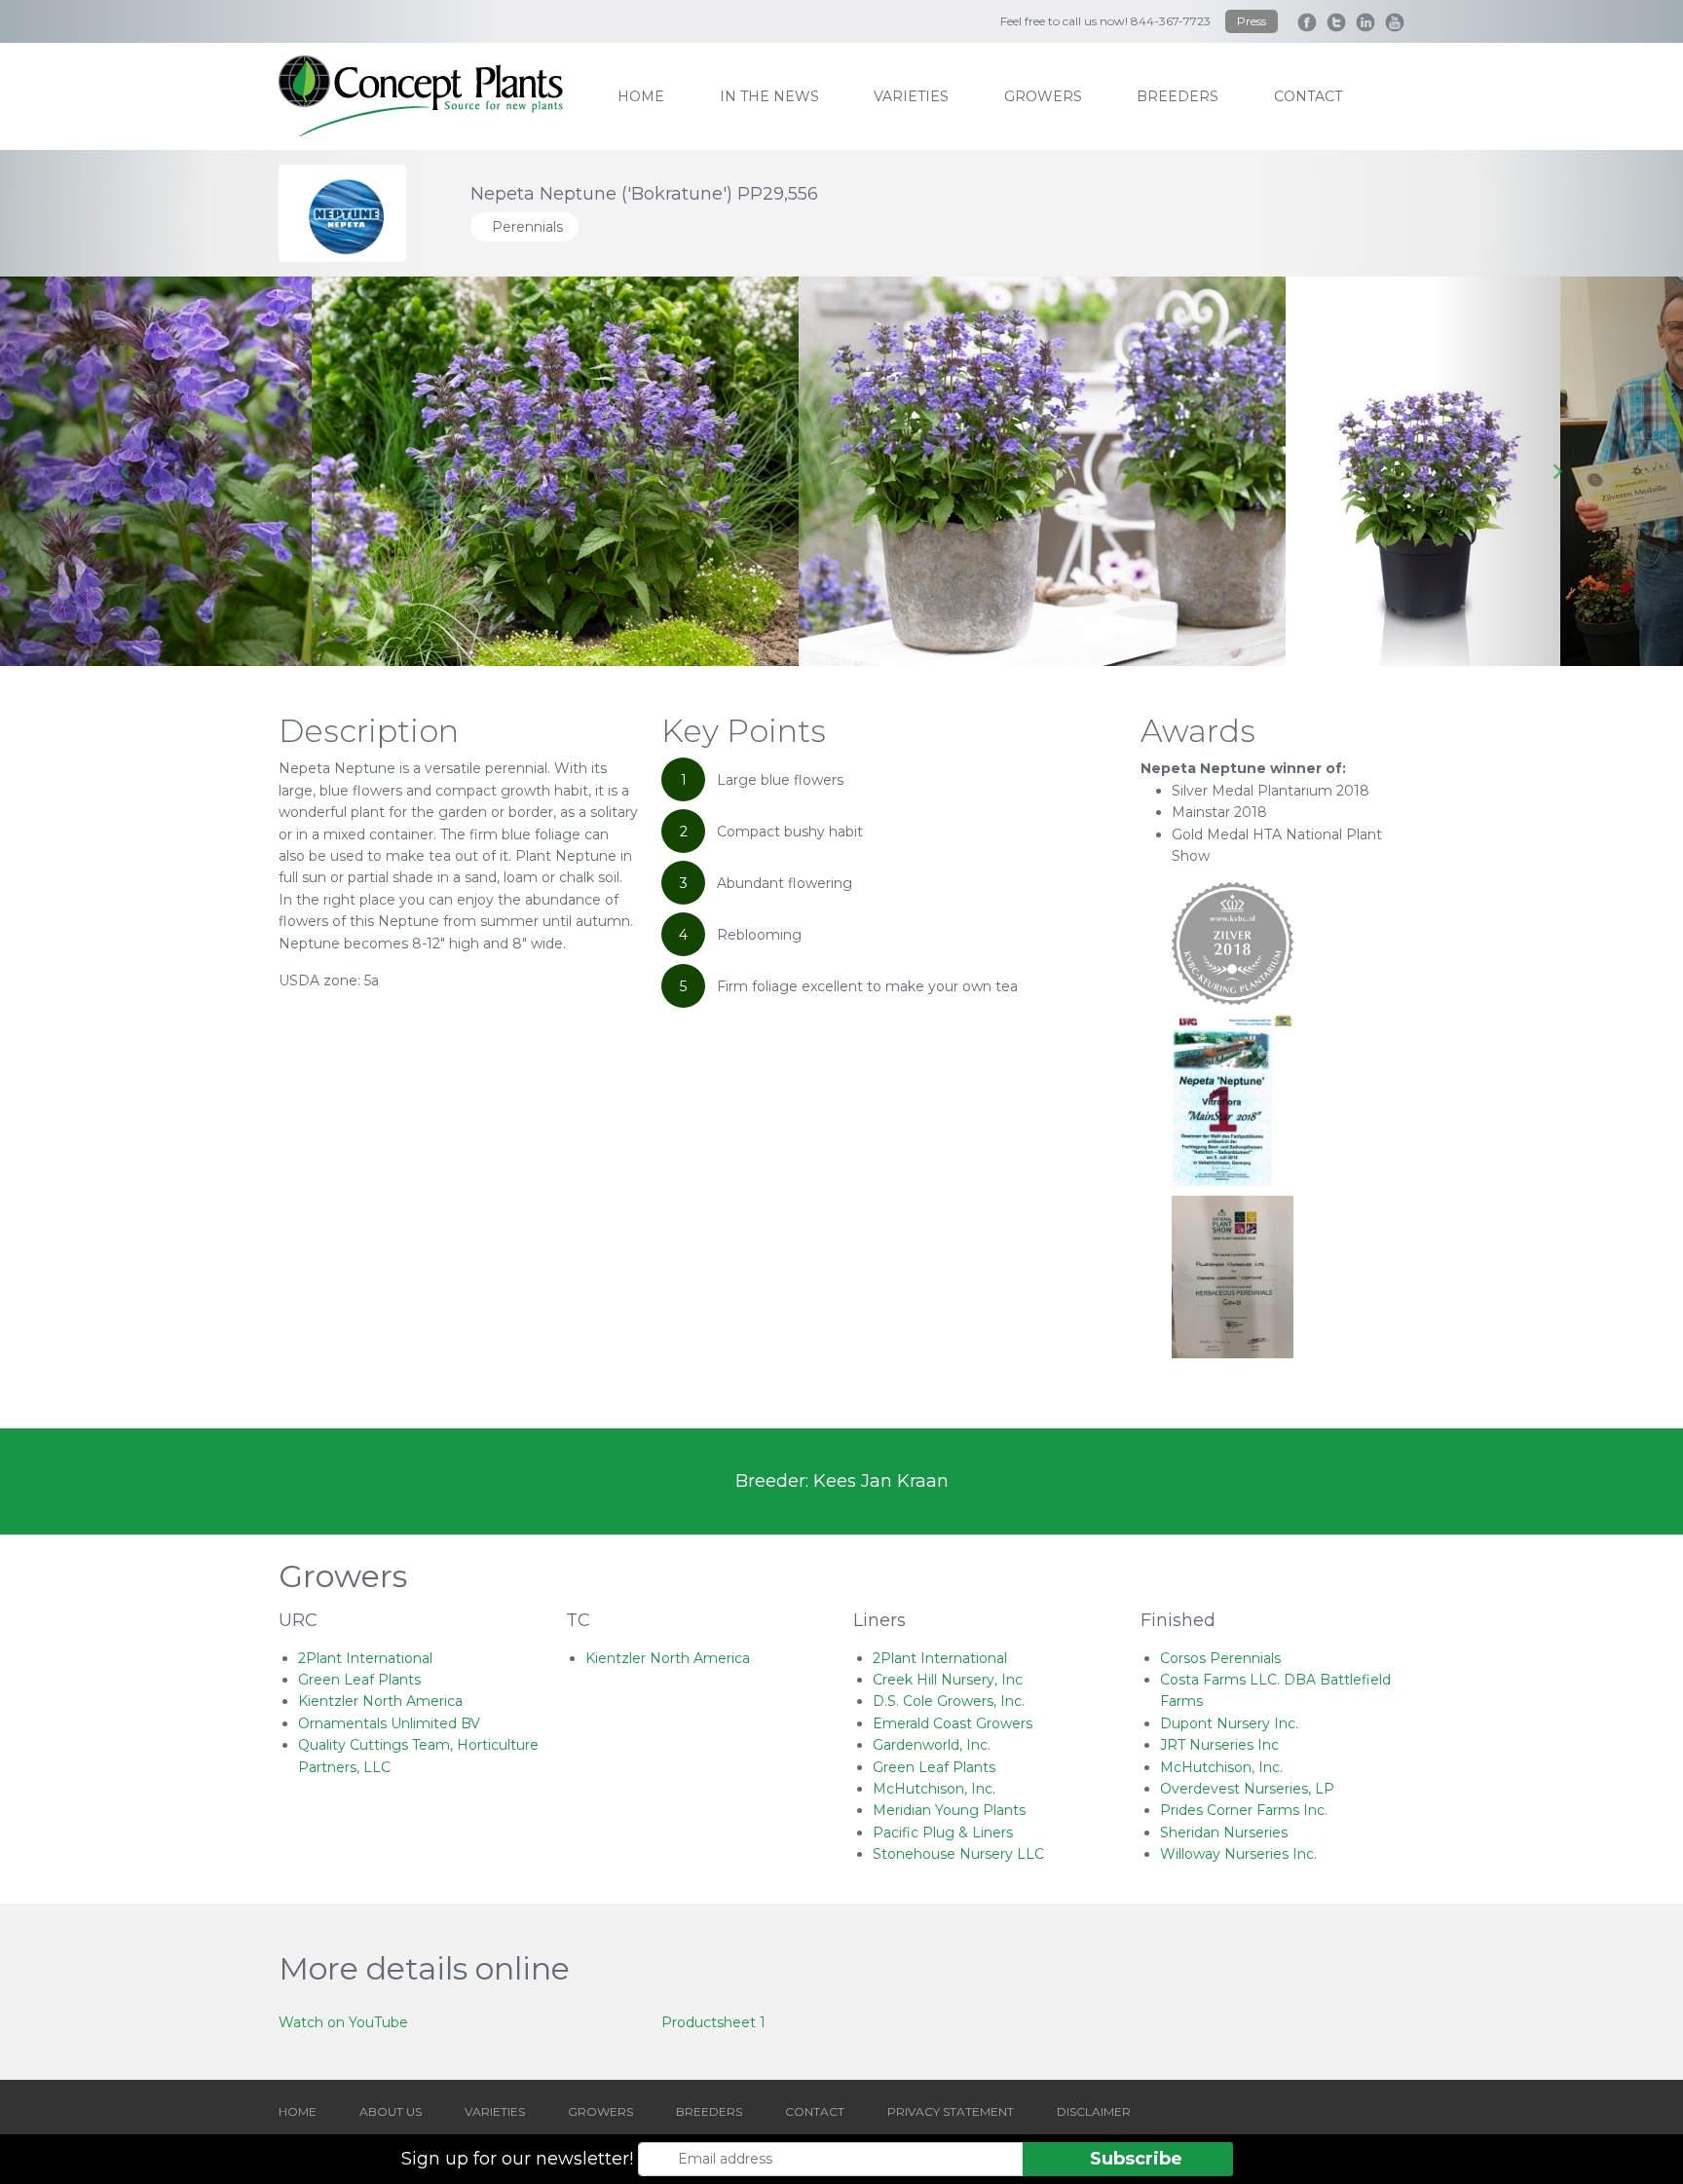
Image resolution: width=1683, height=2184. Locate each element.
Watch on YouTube (343, 2022)
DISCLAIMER (1094, 2111)
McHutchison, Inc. (934, 1789)
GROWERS (600, 2111)
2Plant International (365, 1658)
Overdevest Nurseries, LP (1247, 1789)
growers (1043, 96)
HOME (298, 2111)
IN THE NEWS (769, 96)
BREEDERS (709, 2111)
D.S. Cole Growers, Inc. (949, 1701)
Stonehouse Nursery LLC (958, 1854)
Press (1252, 21)
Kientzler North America (380, 1701)
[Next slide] (1557, 471)
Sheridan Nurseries (1224, 1832)
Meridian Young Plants (949, 1810)
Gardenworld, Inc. (932, 1745)
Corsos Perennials (1220, 1658)
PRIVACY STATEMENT (951, 2111)
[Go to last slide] (126, 471)
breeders (1178, 96)
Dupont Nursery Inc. (1229, 1723)
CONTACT (815, 2111)
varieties (911, 96)
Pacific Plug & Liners (943, 1832)
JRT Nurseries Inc (1219, 1745)
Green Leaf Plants (359, 1680)
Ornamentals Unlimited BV (389, 1723)
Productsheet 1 (713, 2022)
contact (1308, 96)
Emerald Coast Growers (953, 1723)
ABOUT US (391, 2111)
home (641, 96)
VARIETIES (495, 2111)
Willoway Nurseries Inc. (1238, 1854)
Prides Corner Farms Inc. (1244, 1810)
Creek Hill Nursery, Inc (948, 1680)
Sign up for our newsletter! (517, 2159)
